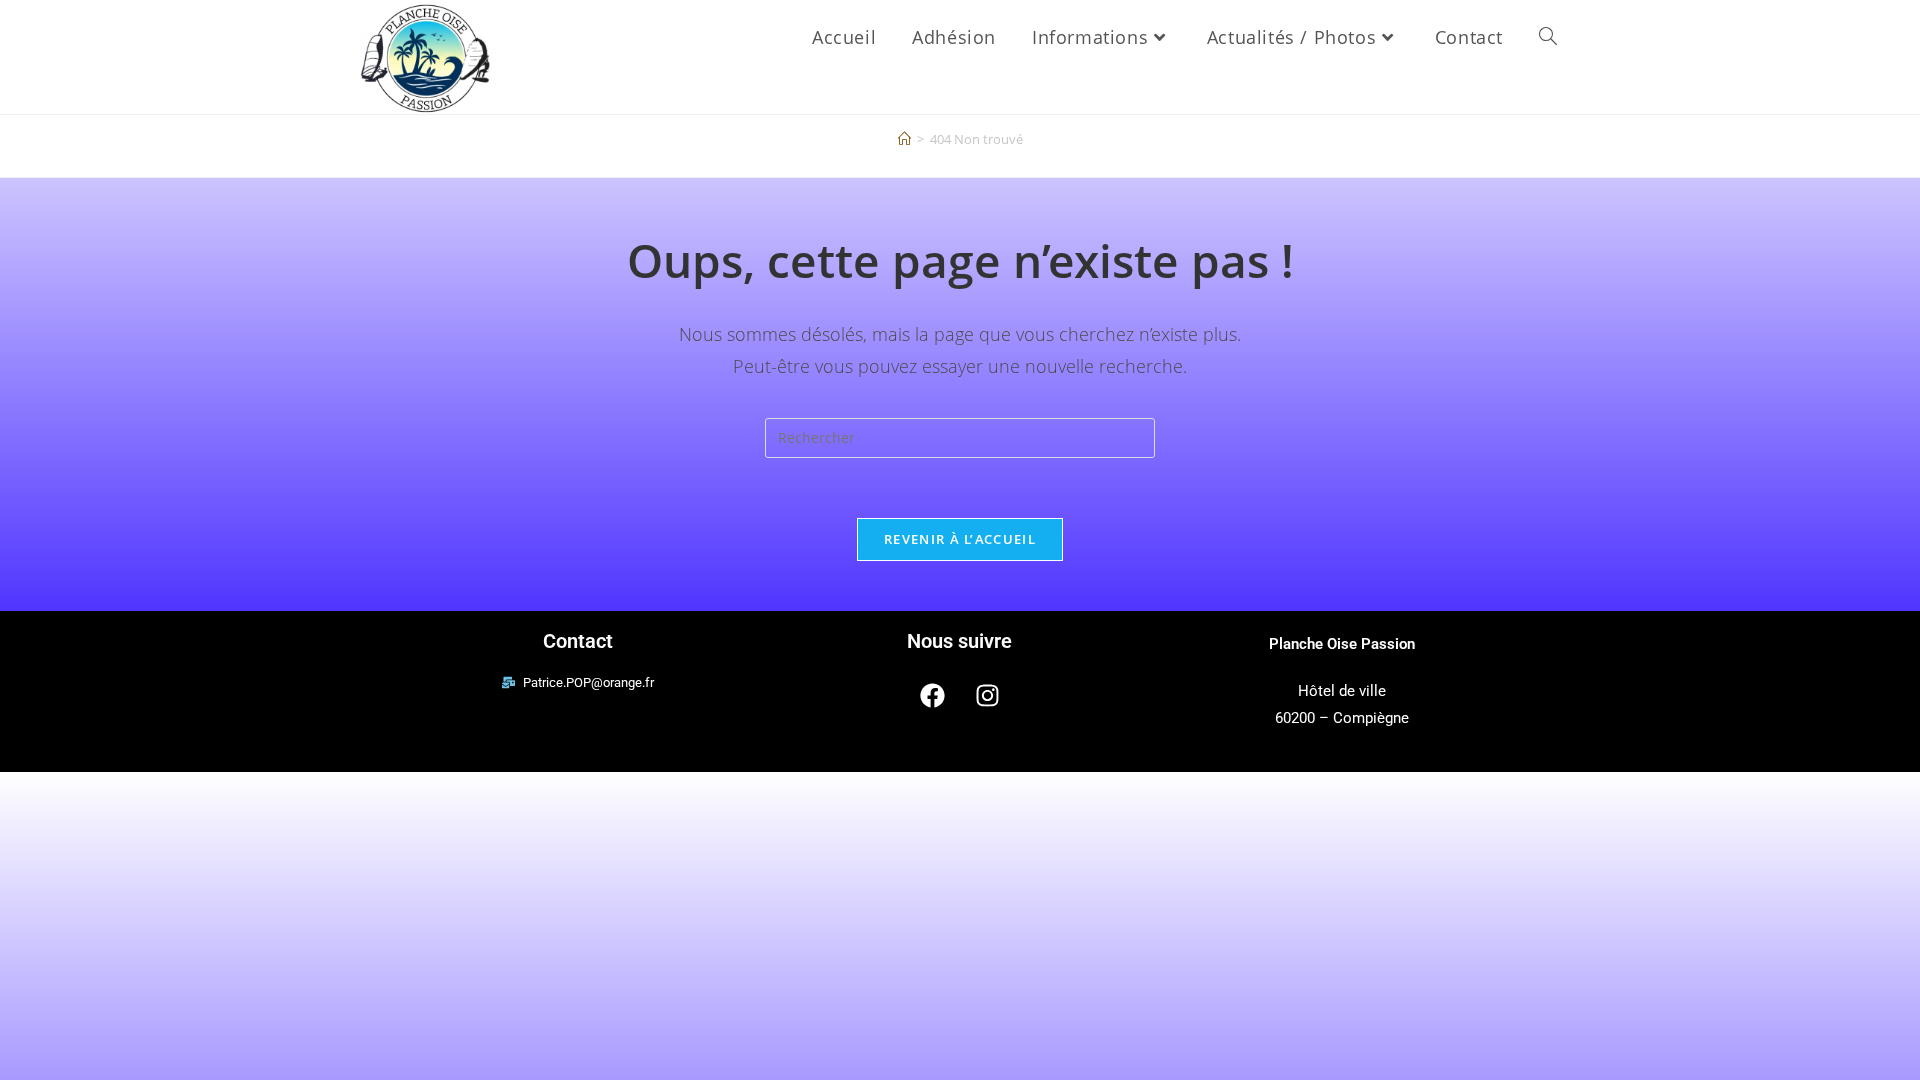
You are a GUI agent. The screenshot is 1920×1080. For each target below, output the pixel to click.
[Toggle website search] (1548, 37)
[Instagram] (987, 696)
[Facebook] (932, 696)
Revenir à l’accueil (960, 539)
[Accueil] (904, 139)
